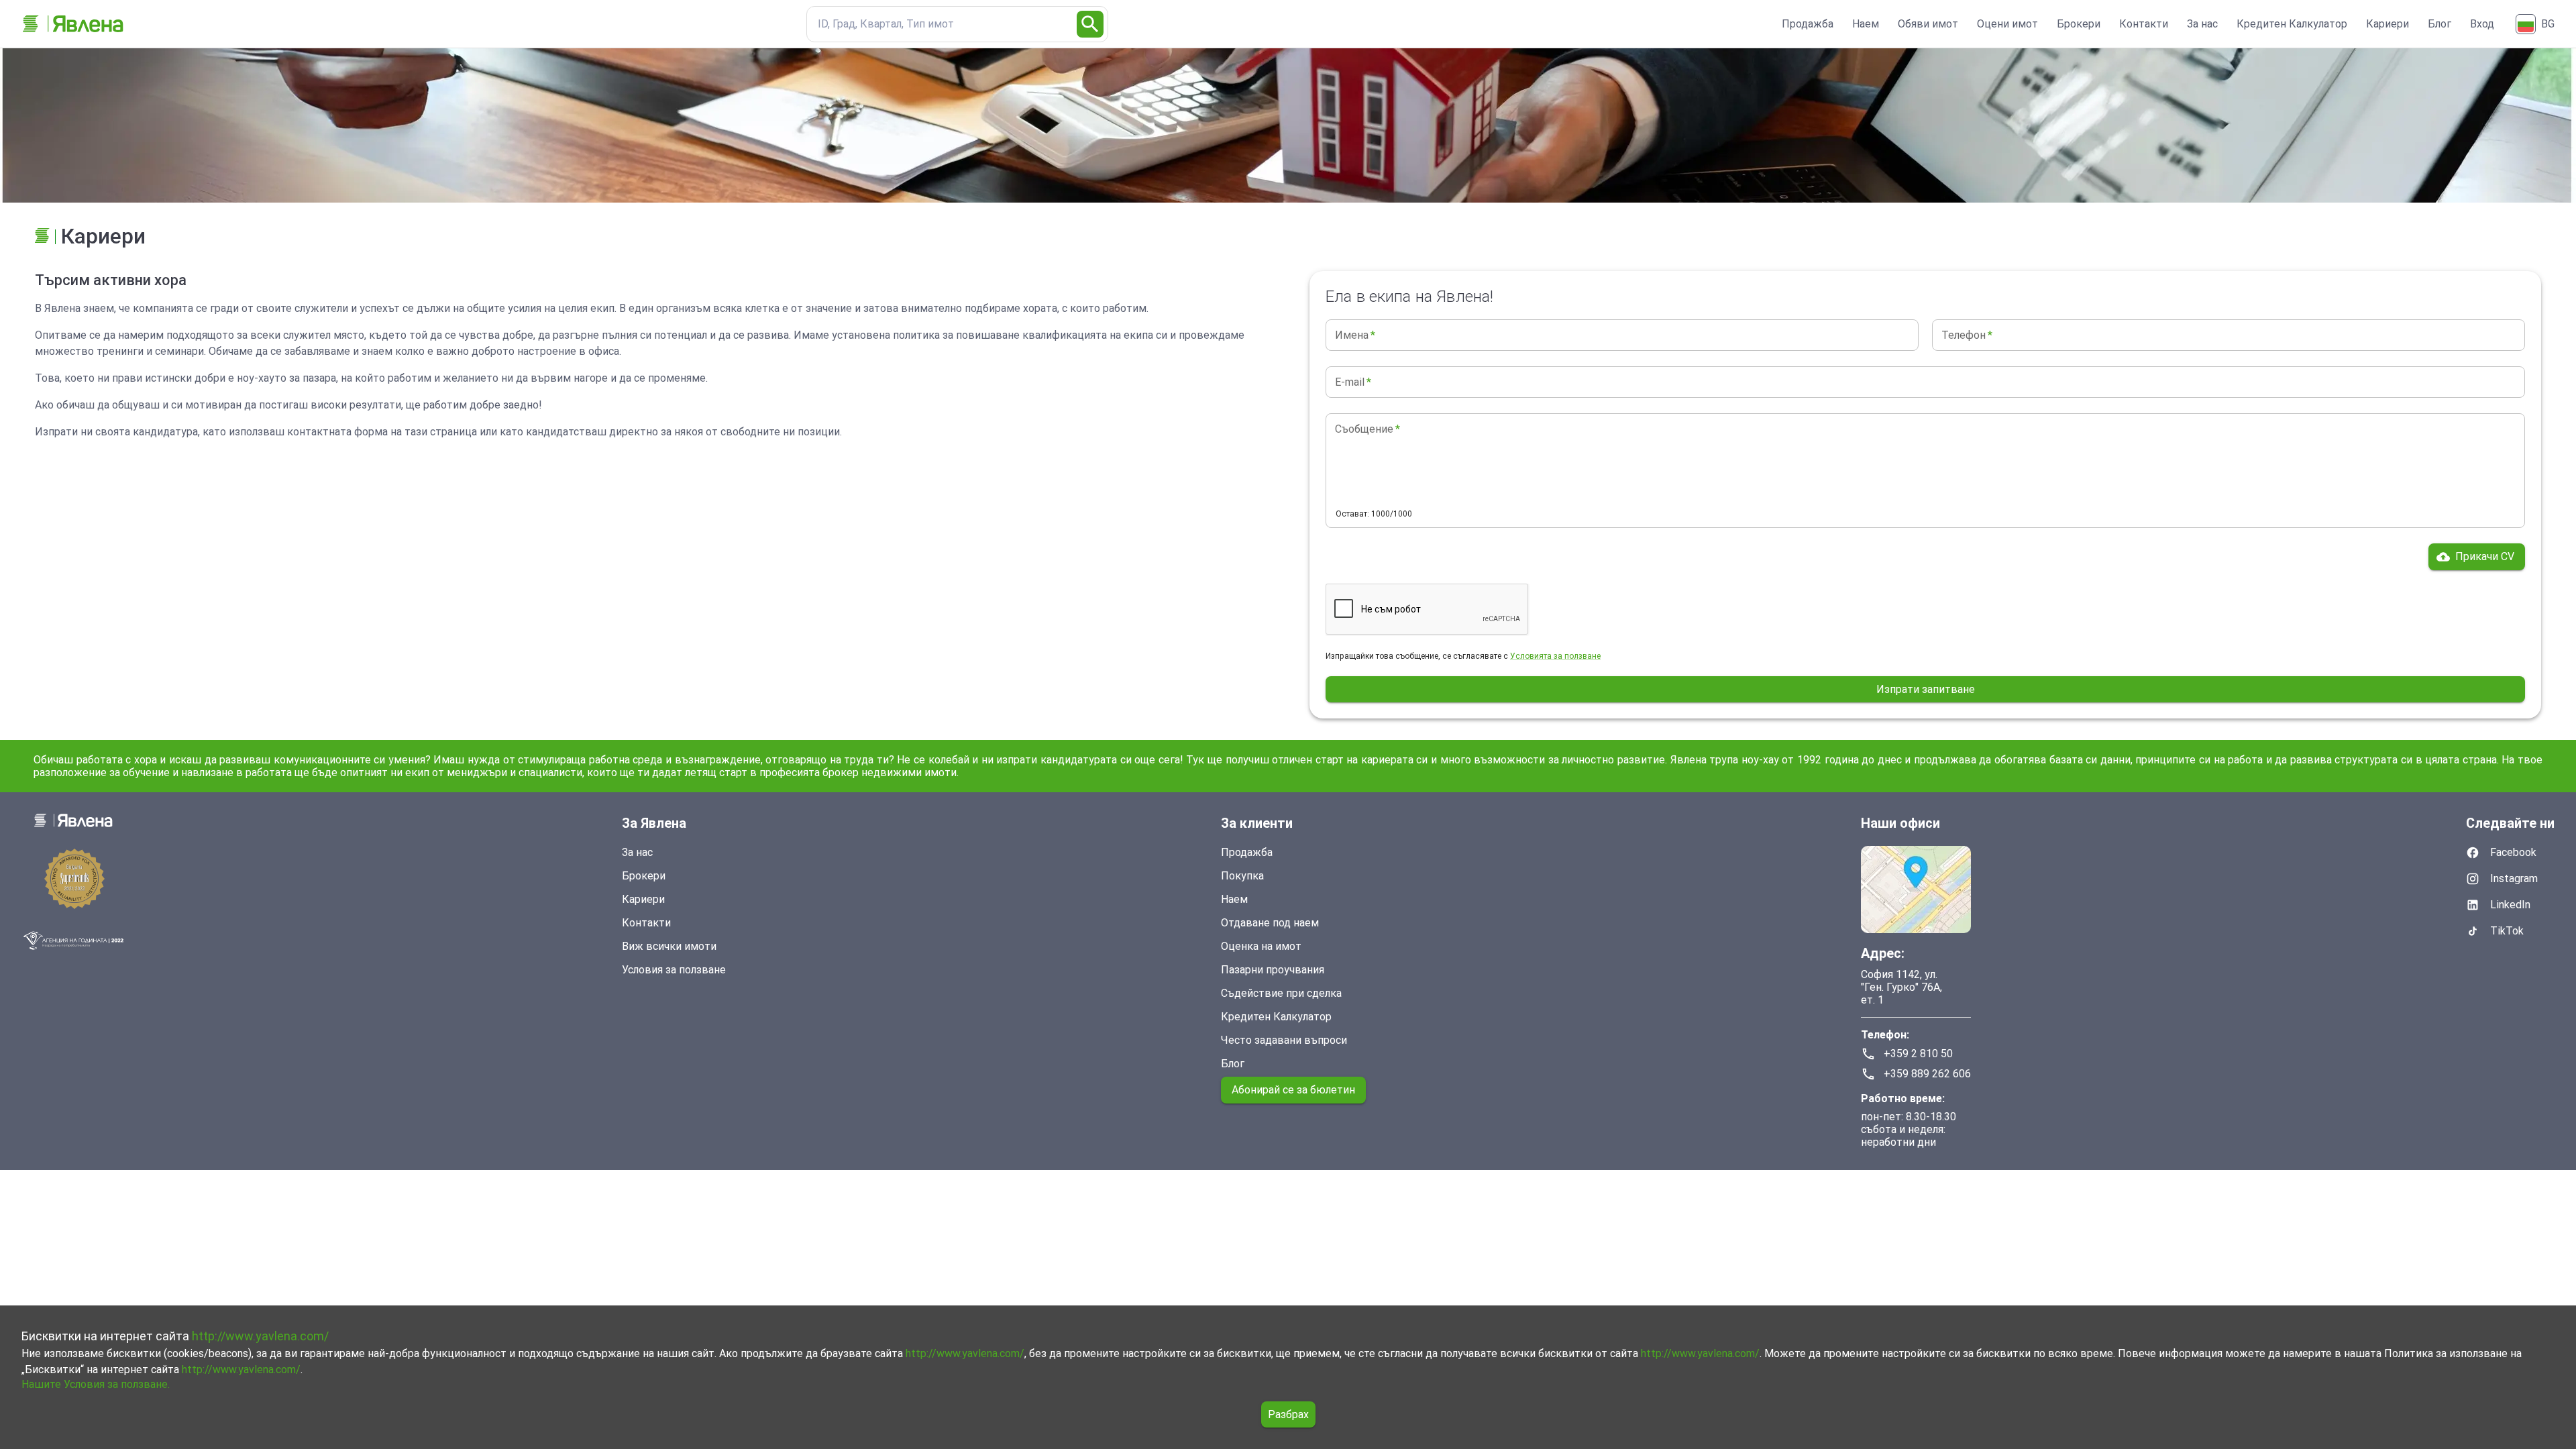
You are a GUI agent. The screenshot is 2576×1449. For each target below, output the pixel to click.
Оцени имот (2007, 24)
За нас (2202, 24)
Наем (1866, 24)
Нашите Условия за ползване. (96, 1384)
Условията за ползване (1555, 656)
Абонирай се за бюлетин (1293, 1090)
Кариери (2387, 24)
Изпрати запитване (1926, 689)
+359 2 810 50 (1918, 1054)
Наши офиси (1900, 823)
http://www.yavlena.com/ (260, 1336)
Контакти (2144, 24)
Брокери (2079, 24)
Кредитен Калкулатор (2292, 24)
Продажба (1808, 24)
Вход (2482, 24)
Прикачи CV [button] (2485, 556)
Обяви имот (1928, 24)
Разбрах (1288, 1414)
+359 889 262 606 (1927, 1074)
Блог (2439, 24)
